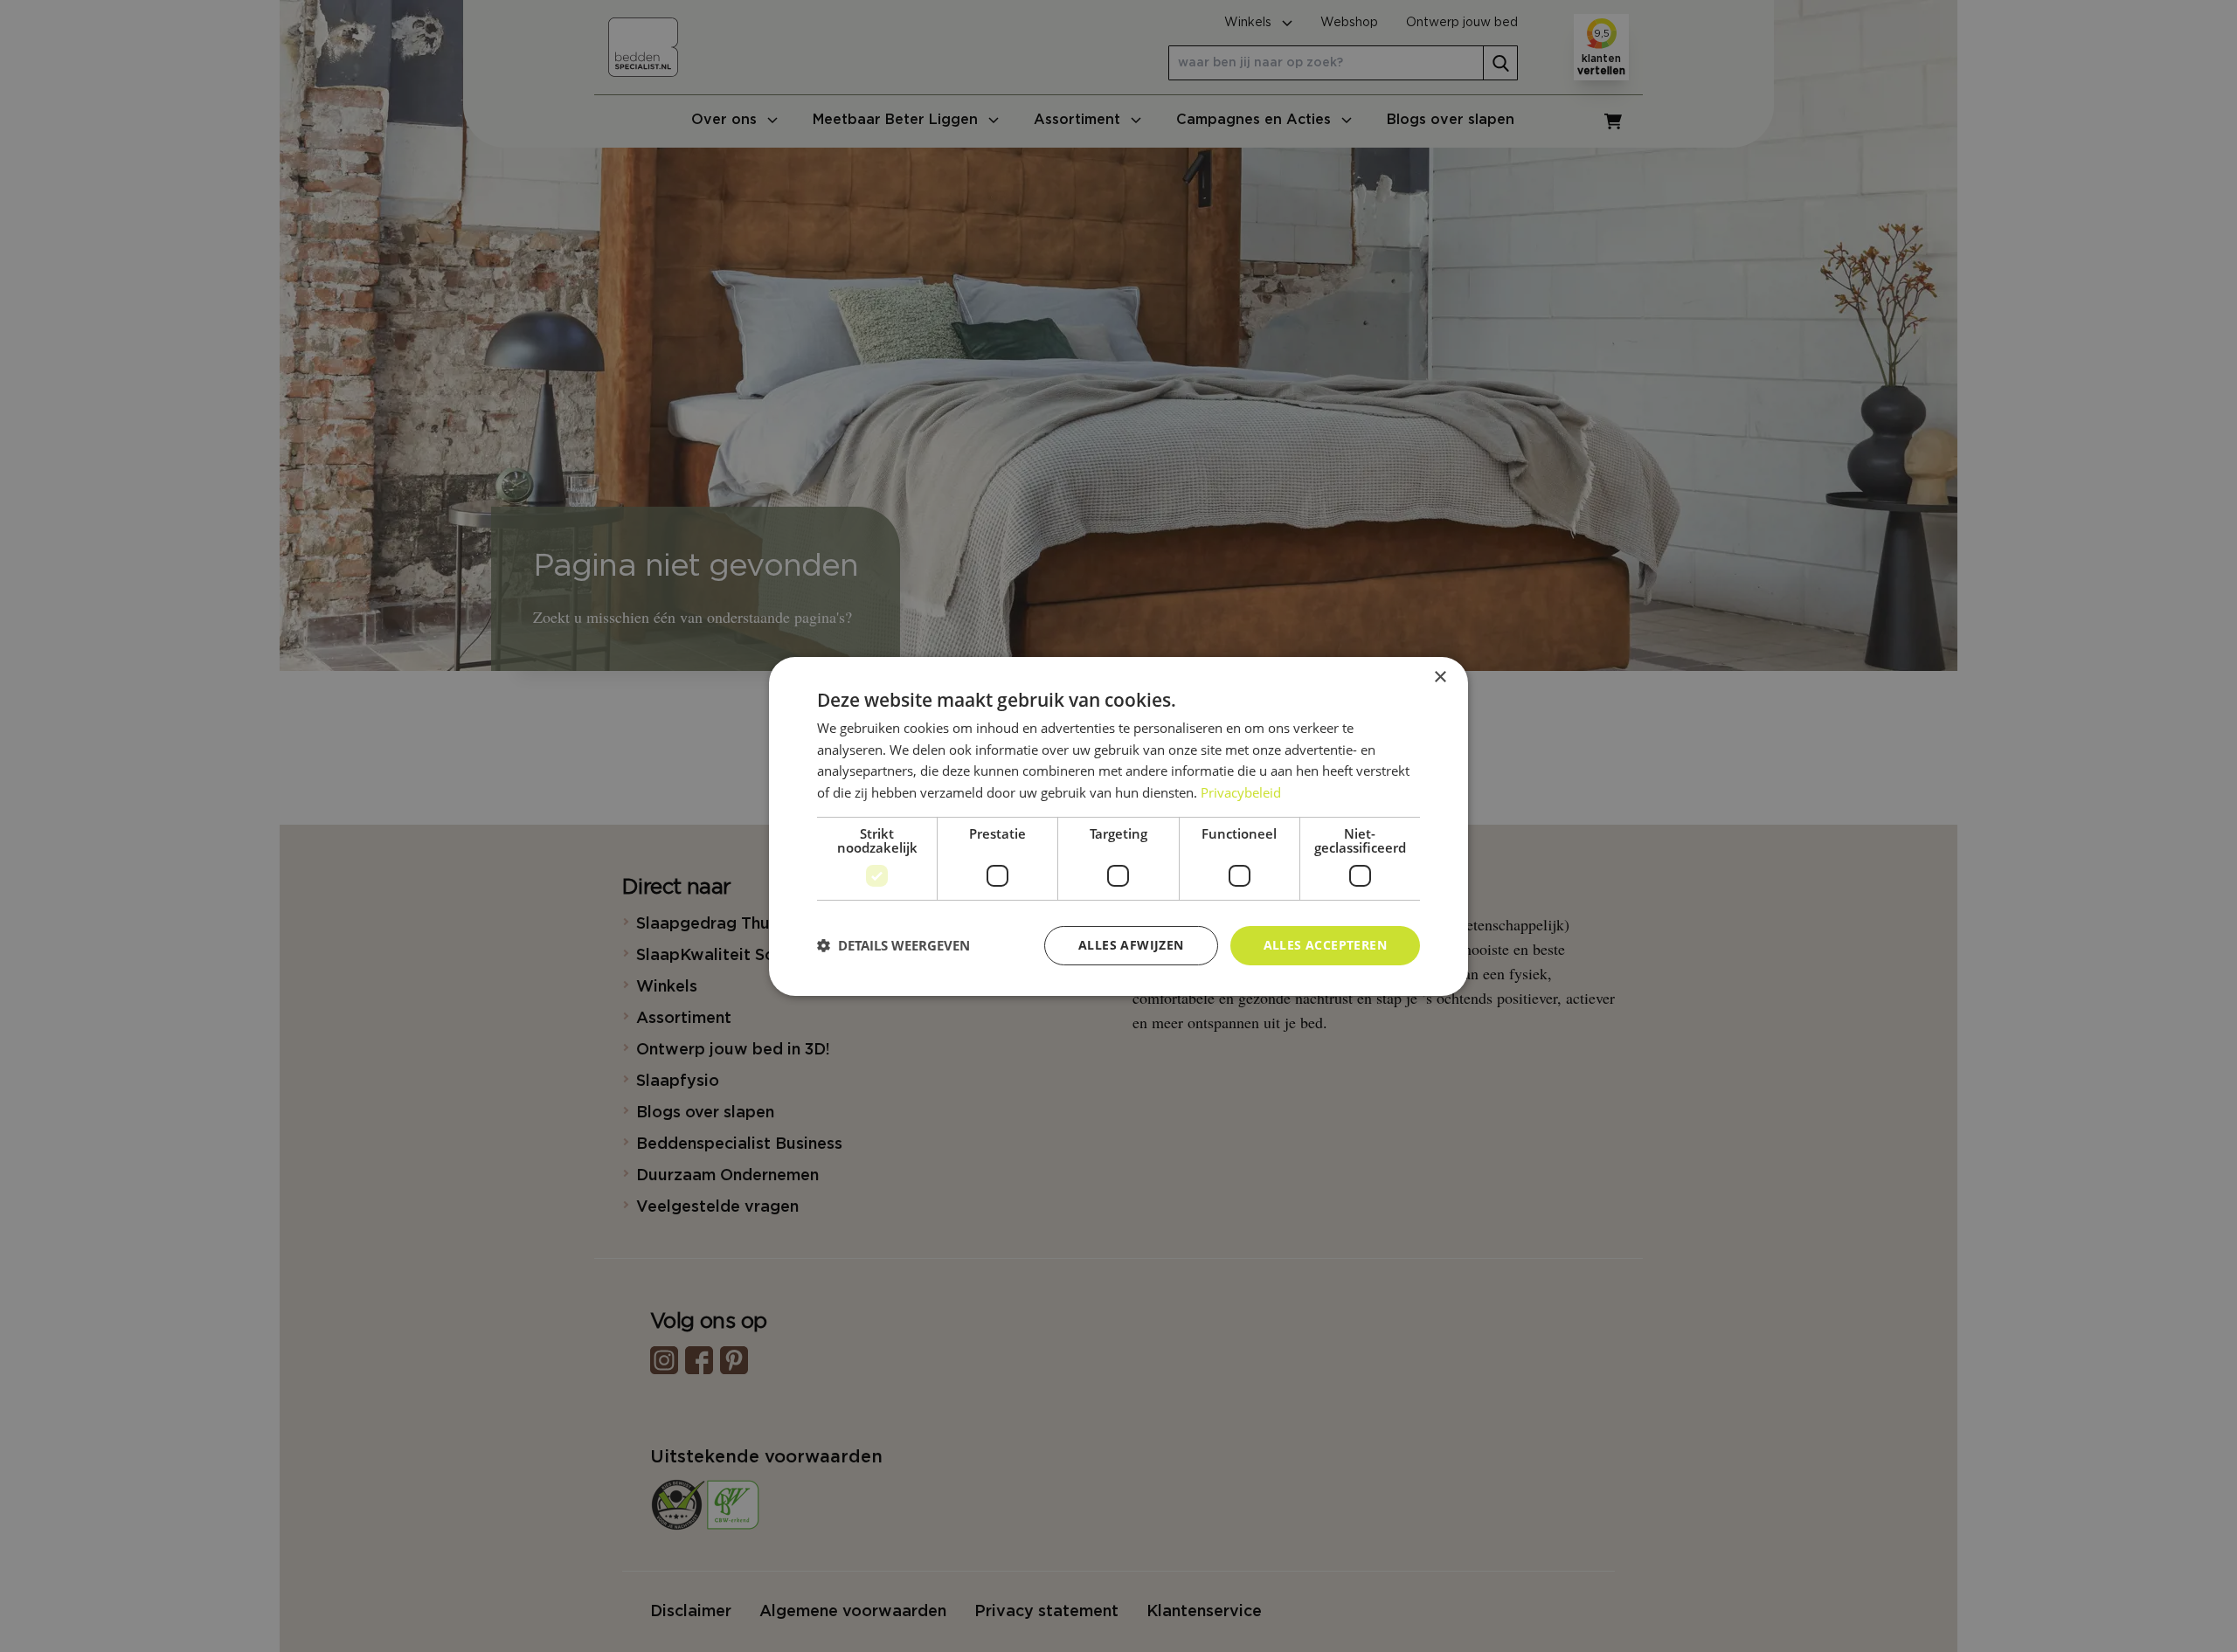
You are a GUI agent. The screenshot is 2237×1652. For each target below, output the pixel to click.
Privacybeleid (1241, 792)
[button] (893, 945)
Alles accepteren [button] (1325, 945)
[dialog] (1118, 826)
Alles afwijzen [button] (1131, 945)
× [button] (1440, 677)
